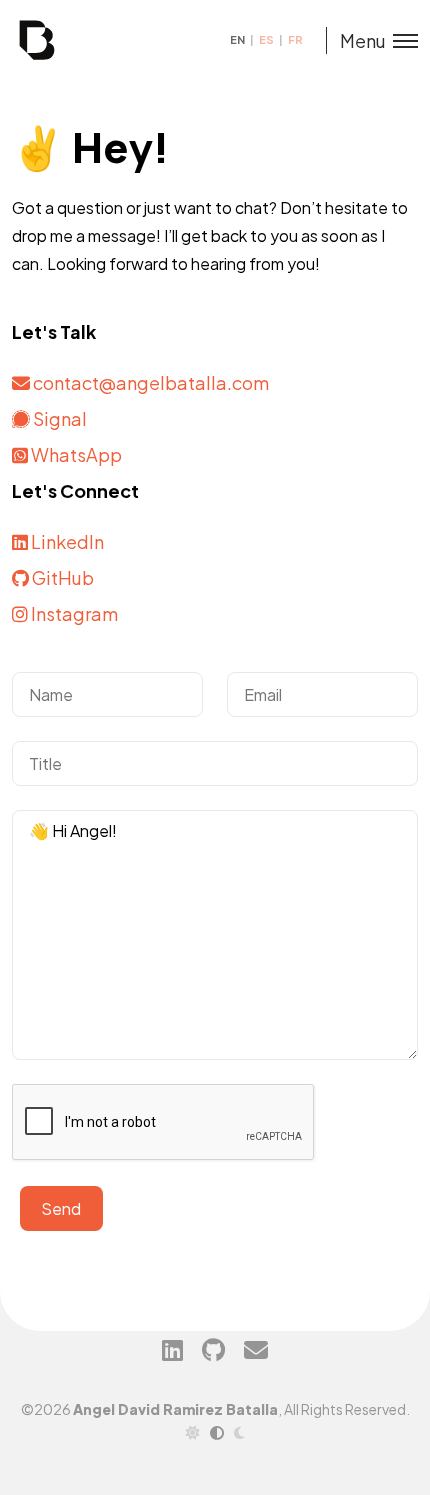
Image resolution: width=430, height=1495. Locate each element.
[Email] (256, 1349)
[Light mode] (193, 1432)
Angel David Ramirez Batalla (175, 1409)
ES (267, 39)
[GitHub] (213, 1349)
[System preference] (217, 1432)
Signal (58, 418)
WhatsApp (75, 454)
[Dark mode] (239, 1432)
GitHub (61, 577)
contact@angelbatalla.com (151, 382)
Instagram (73, 613)
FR (296, 39)
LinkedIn (66, 541)
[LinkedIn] (172, 1349)
